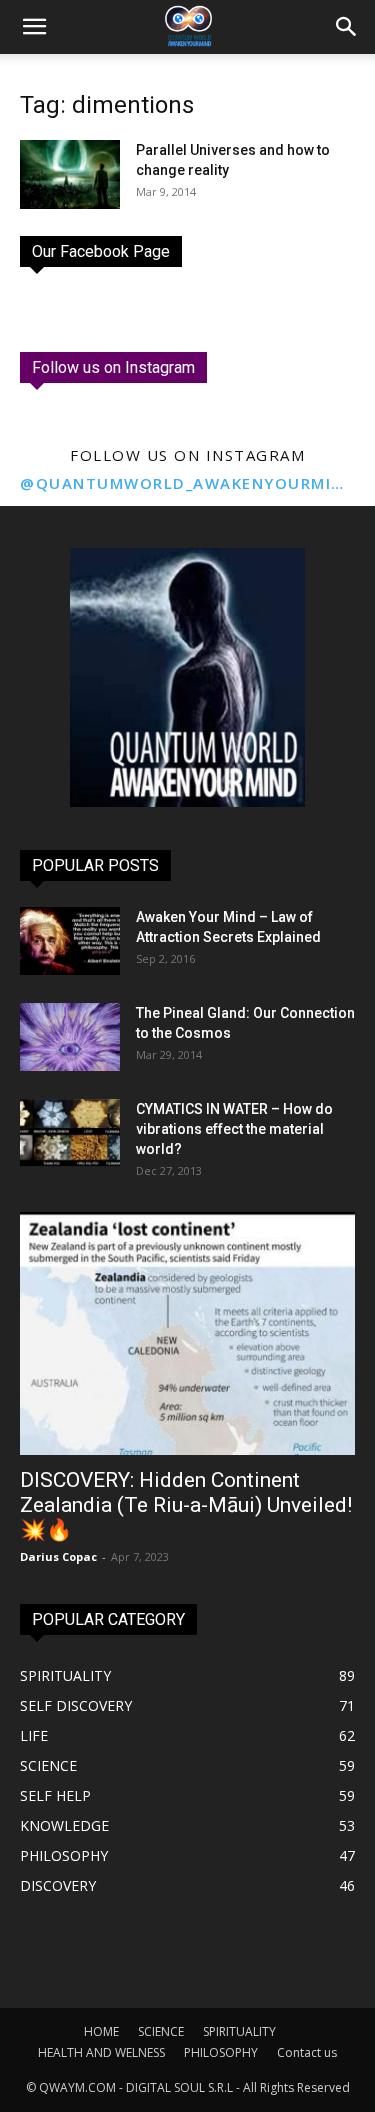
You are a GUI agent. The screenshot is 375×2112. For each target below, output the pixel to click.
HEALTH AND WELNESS (101, 2052)
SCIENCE (161, 2031)
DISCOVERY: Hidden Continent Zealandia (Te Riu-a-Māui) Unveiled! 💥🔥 (186, 1505)
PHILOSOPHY (221, 2052)
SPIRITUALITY (239, 2031)
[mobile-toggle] (34, 27)
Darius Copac (58, 1556)
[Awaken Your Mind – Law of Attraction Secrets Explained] (70, 941)
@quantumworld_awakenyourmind (187, 483)
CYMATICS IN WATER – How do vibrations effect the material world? (234, 1129)
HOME (101, 2031)
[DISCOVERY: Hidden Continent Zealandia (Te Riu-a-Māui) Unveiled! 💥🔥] (187, 1333)
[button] (347, 27)
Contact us (307, 2052)
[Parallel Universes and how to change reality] (70, 174)
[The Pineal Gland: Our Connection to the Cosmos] (70, 1037)
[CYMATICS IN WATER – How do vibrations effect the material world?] (70, 1133)
